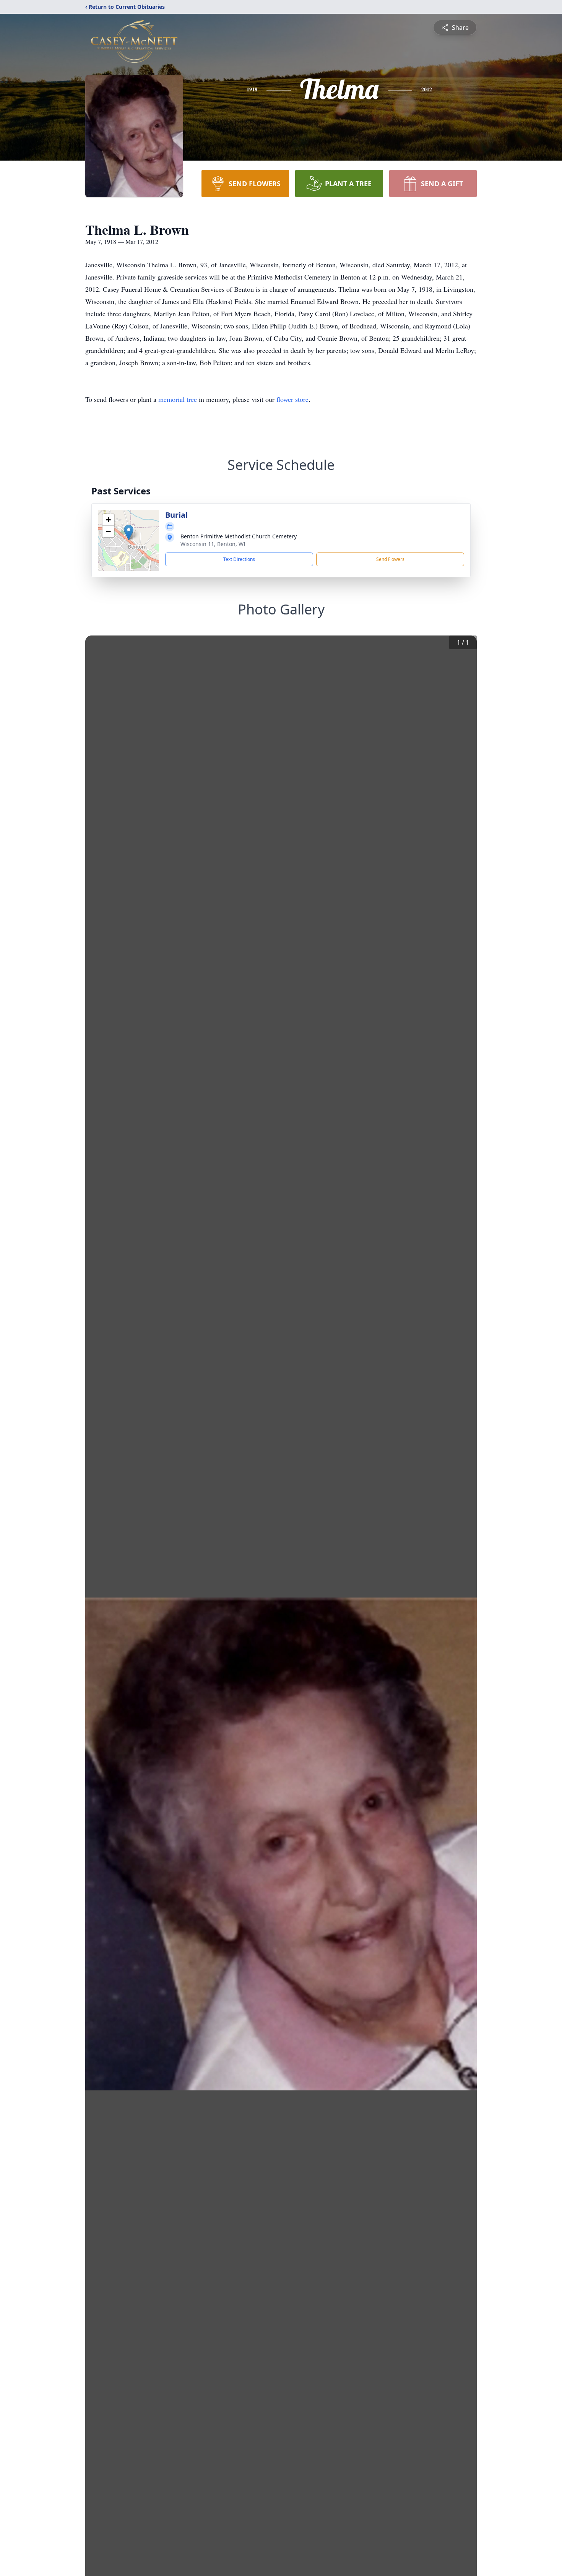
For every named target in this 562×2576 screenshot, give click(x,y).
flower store (292, 399)
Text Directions (239, 559)
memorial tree (178, 399)
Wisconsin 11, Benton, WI (213, 544)
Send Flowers (390, 559)
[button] (129, 532)
